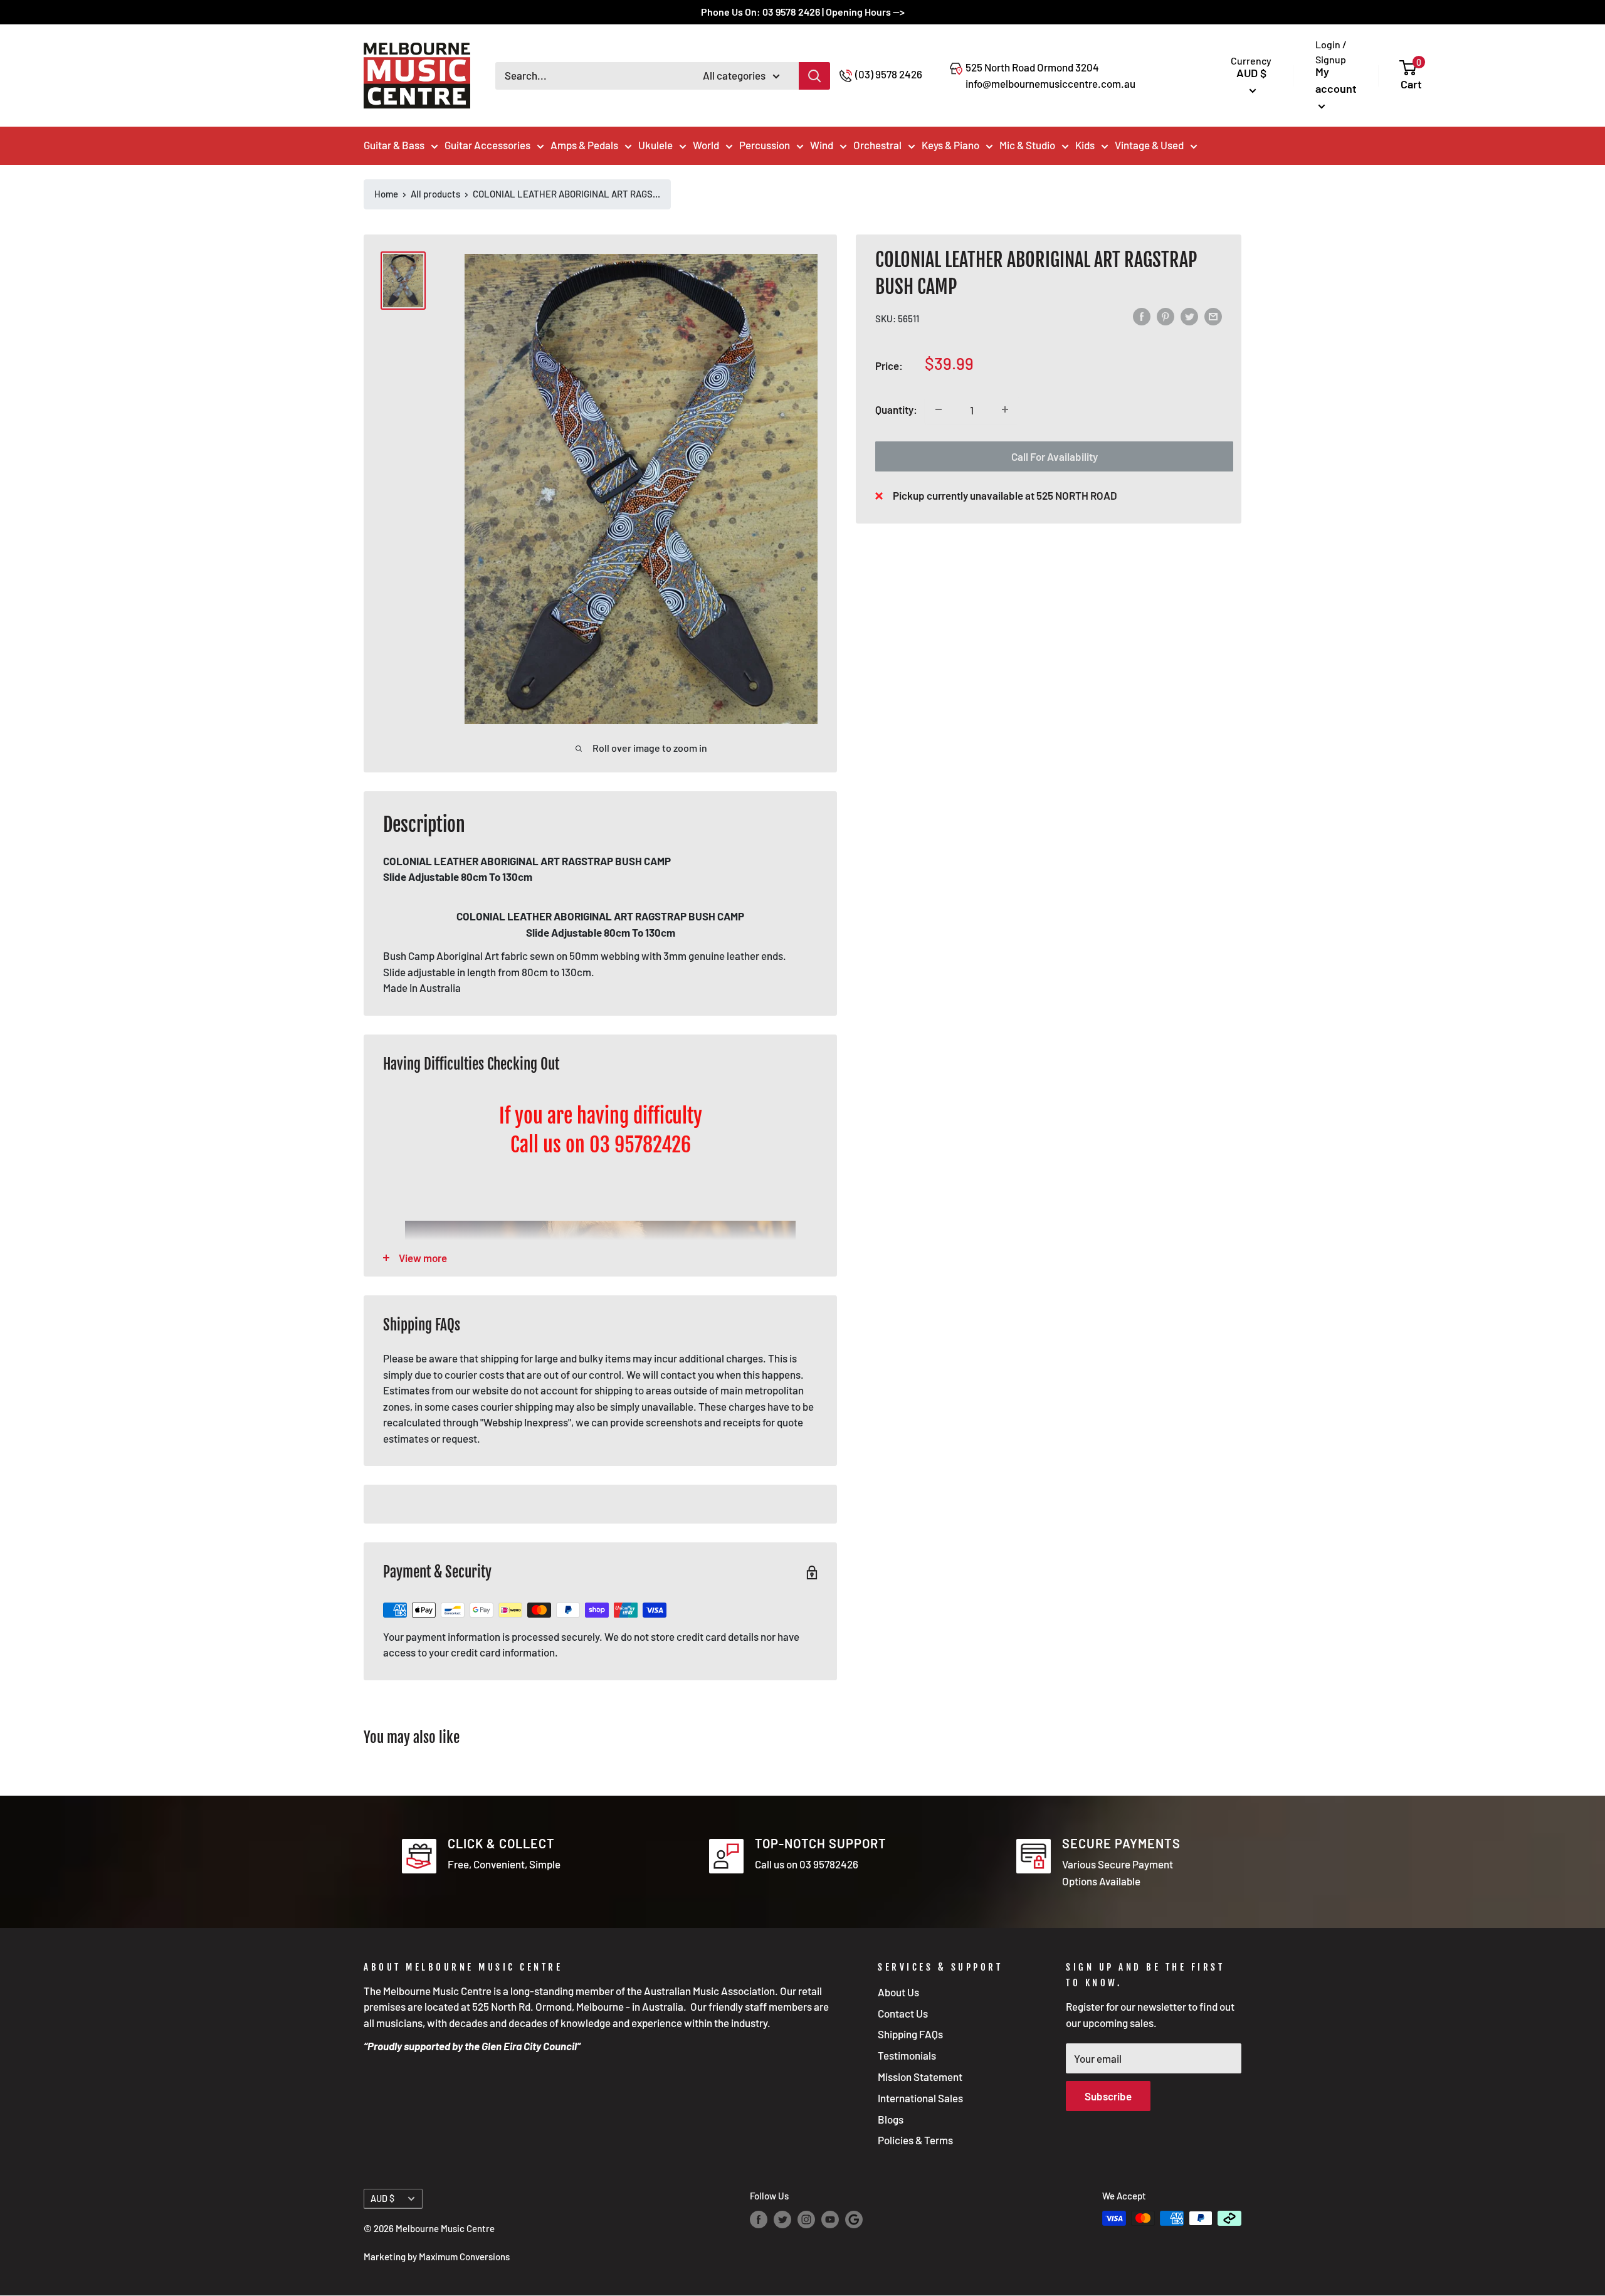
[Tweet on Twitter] (1189, 316)
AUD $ (382, 2199)
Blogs (891, 2119)
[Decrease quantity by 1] (939, 409)
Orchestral (877, 145)
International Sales (920, 2098)
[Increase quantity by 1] (1005, 409)
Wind (822, 145)
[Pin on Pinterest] (1166, 316)
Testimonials (907, 2055)
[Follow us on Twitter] (782, 2220)
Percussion (765, 145)
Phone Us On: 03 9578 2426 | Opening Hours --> (803, 12)
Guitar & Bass (394, 145)
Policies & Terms (915, 2140)
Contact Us (903, 2013)
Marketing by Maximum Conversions (437, 2257)
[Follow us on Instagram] (806, 2220)
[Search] (814, 76)
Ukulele (655, 145)
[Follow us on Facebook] (759, 2220)
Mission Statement (920, 2077)
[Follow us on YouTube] (830, 2220)
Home (386, 194)
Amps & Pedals (584, 145)
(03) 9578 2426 (889, 74)
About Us (898, 1992)
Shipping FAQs (910, 2034)
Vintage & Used (1149, 145)
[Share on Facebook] (1142, 316)
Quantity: (896, 409)
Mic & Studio (1027, 145)
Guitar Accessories (487, 145)
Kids (1085, 145)
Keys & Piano (950, 145)
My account (1336, 80)
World (706, 145)
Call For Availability (1055, 456)
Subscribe (1108, 2096)
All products (435, 194)
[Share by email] (1213, 316)
